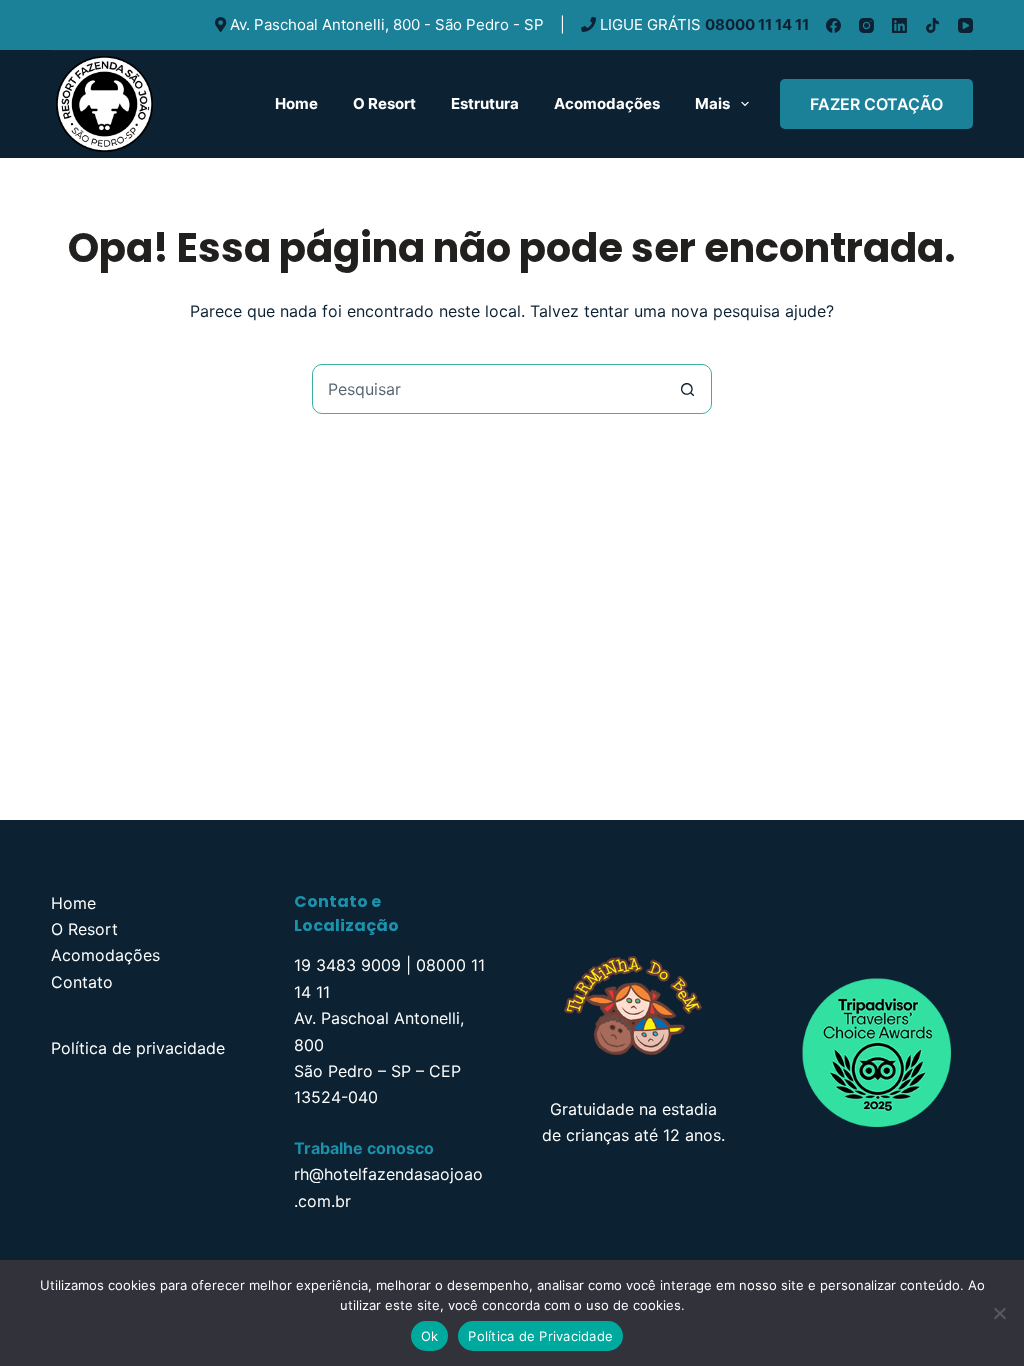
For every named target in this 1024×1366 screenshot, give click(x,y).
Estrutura (485, 103)
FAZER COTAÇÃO (876, 104)
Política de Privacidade (540, 1336)
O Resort (384, 103)
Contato (82, 982)
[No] (999, 1313)
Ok (430, 1336)
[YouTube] (965, 25)
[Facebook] (833, 25)
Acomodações (607, 103)
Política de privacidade (138, 1048)
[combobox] (488, 389)
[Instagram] (866, 25)
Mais (712, 103)
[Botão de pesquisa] (687, 389)
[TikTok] (932, 25)
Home (296, 103)
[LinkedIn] (899, 25)
